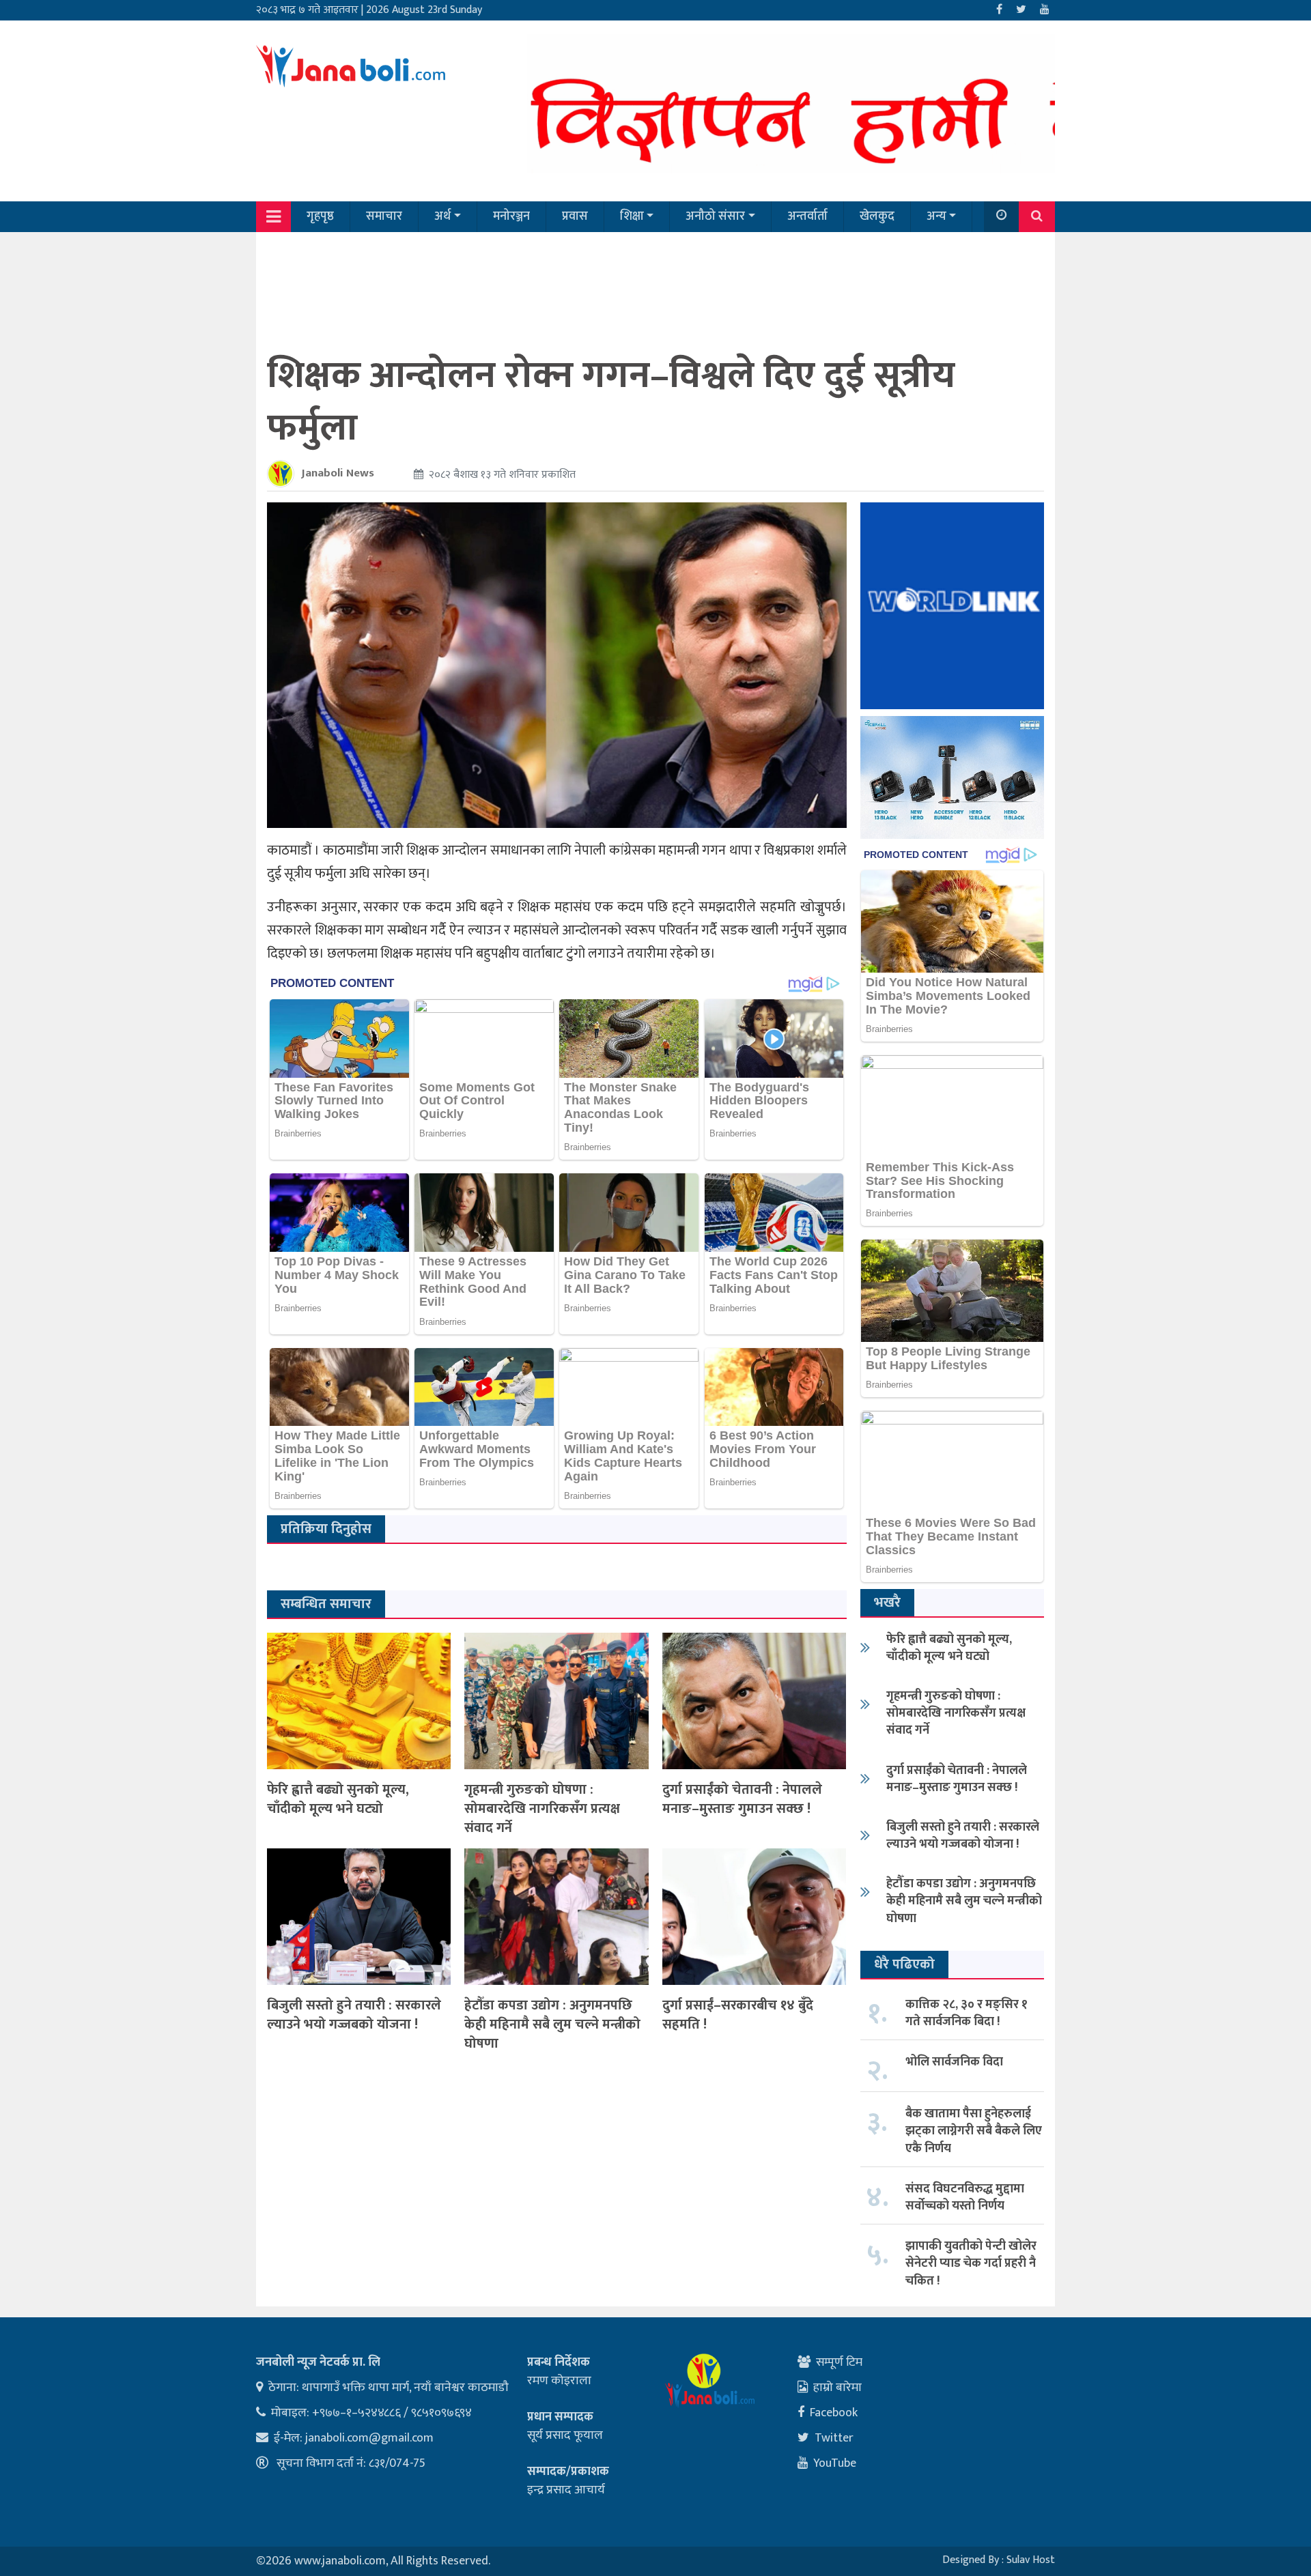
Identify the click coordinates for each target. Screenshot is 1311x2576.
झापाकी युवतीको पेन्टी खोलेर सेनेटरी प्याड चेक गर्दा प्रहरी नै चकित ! (971, 2263)
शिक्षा (632, 216)
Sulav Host (1031, 2560)
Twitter (834, 2438)
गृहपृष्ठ (320, 216)
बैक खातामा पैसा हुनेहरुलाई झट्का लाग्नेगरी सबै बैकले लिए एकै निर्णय (974, 2131)
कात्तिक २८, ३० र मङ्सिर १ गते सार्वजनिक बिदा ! (967, 2013)
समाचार (384, 216)
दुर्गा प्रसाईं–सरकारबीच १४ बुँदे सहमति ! (738, 2015)
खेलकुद (877, 216)
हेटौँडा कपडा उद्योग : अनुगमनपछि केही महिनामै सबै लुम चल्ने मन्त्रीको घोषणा (552, 2024)
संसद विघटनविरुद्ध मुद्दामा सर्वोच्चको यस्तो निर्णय (965, 2198)
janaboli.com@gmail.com (369, 2438)
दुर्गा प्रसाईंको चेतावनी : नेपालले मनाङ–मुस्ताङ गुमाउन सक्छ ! (742, 1799)
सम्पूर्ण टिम (839, 2362)
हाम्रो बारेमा (837, 2388)
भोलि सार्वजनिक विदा (954, 2062)
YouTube (835, 2463)
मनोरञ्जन (511, 216)
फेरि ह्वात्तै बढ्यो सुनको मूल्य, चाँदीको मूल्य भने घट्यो (338, 1799)
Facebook (834, 2413)
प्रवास (575, 216)
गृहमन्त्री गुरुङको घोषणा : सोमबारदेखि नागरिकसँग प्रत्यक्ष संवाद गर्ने (542, 1809)
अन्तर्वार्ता (807, 216)
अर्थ (442, 216)
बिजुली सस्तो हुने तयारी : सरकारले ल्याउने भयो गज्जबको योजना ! (354, 2015)
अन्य (936, 216)
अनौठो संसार (715, 216)
